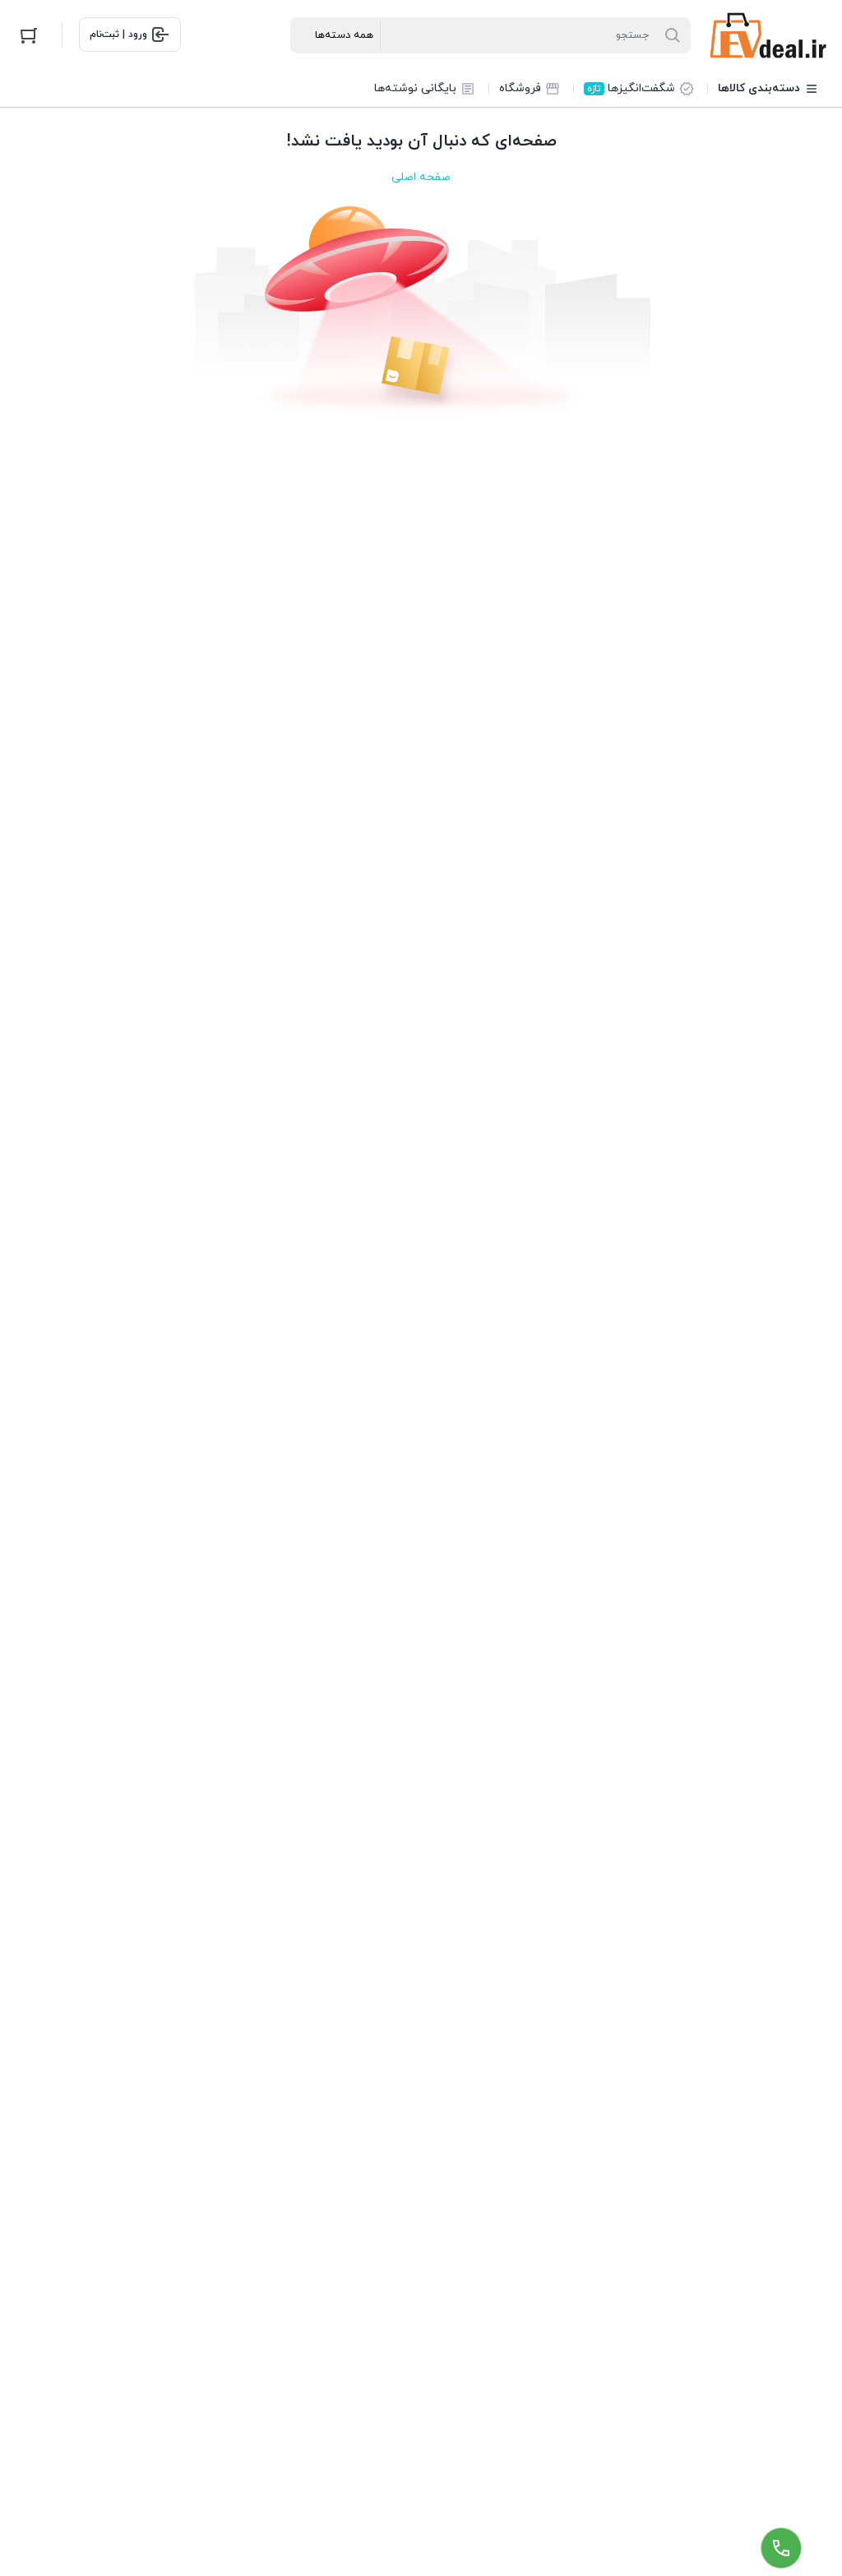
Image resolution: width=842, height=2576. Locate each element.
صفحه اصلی (421, 177)
